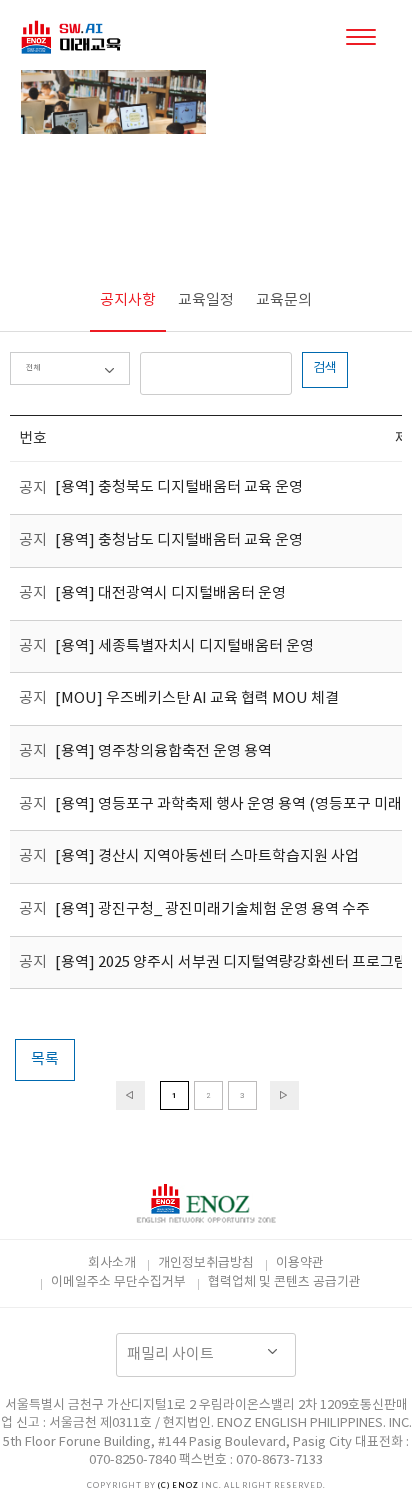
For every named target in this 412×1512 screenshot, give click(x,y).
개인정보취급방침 (206, 1263)
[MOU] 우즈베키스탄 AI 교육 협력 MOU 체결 (197, 699)
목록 (45, 1059)
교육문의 (284, 300)
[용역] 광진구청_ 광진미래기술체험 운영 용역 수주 (212, 909)
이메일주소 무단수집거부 (118, 1282)
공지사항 (128, 300)
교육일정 (206, 300)
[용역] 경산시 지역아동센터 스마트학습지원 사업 (207, 857)
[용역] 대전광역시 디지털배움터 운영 (170, 593)
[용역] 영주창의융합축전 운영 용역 (163, 751)
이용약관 (300, 1263)
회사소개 (112, 1263)
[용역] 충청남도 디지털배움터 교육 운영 (179, 540)
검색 (325, 368)
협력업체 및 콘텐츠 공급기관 (284, 1282)
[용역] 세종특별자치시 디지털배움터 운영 (184, 646)
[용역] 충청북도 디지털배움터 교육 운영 (179, 488)
